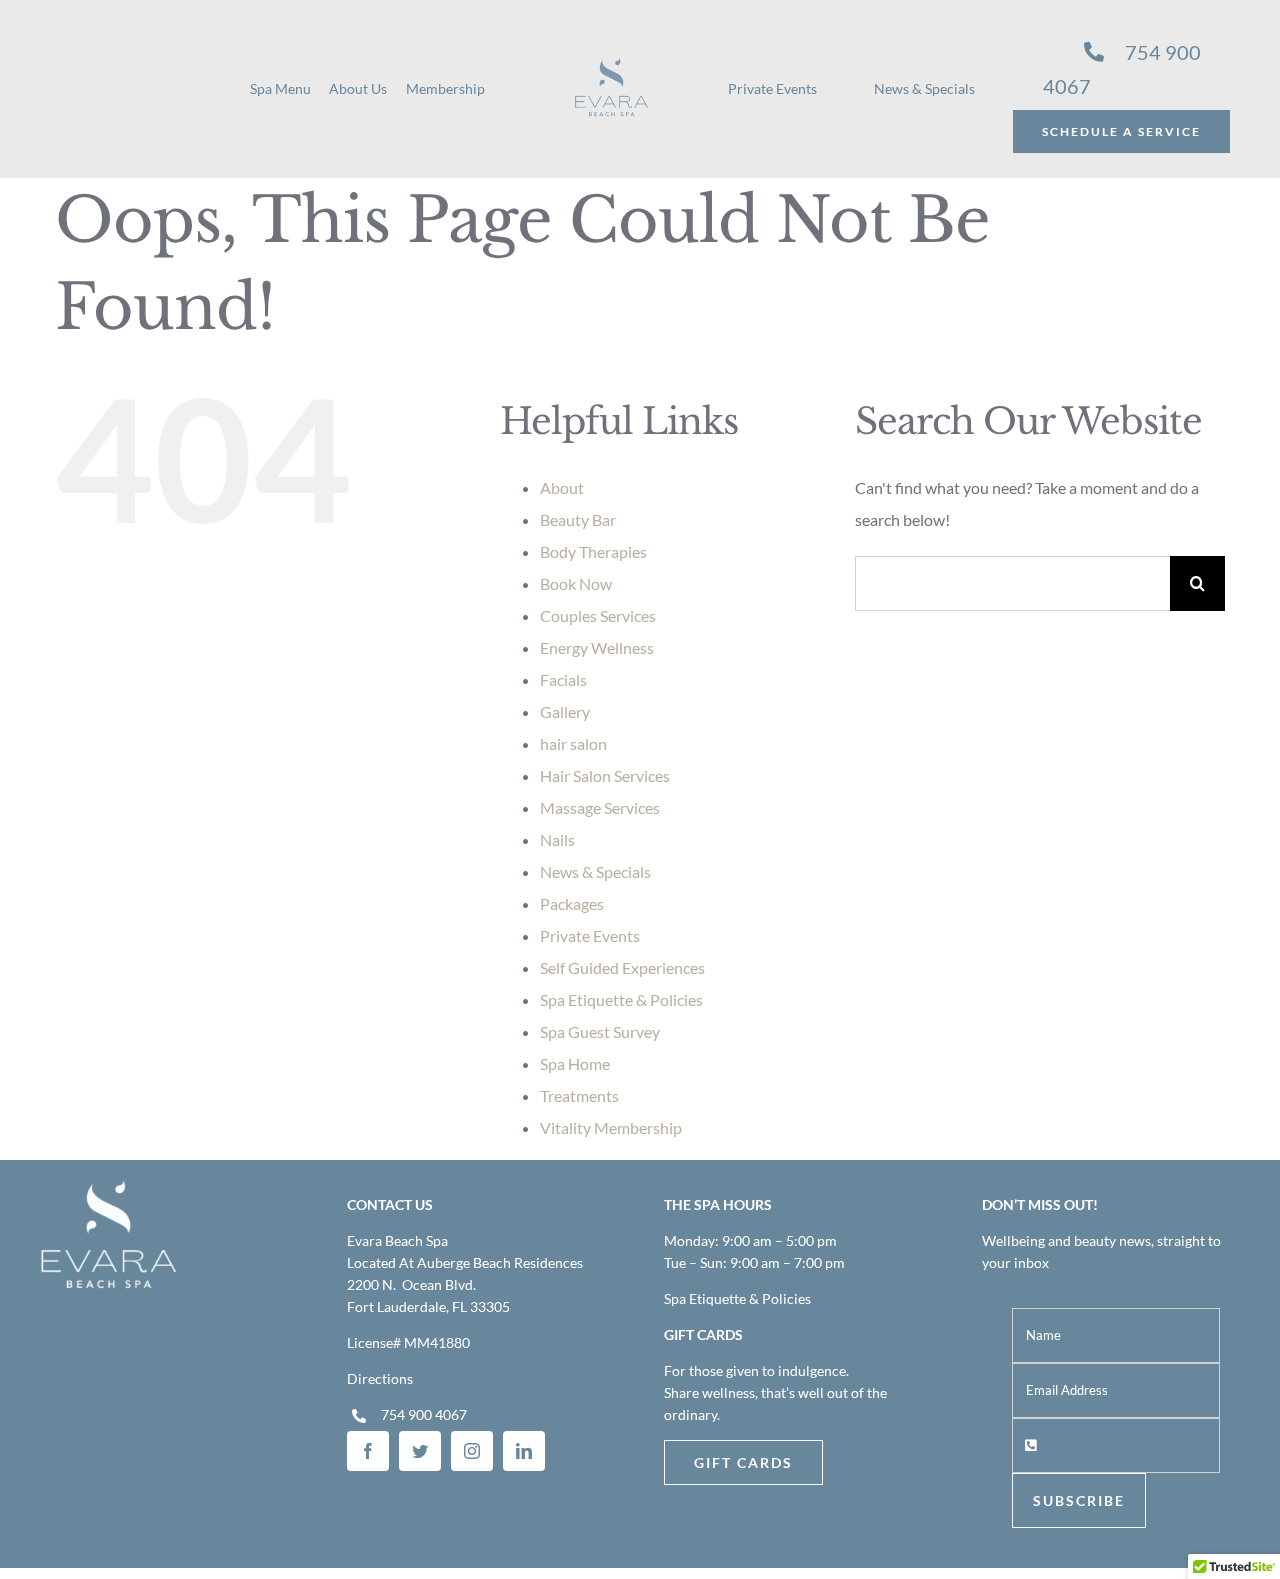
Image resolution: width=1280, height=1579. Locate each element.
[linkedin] (524, 1451)
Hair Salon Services (605, 775)
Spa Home (575, 1063)
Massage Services (600, 807)
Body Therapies (593, 551)
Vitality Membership (611, 1127)
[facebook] (368, 1451)
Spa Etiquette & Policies (621, 999)
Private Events (590, 935)
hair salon (573, 743)
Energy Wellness (597, 647)
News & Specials (595, 871)
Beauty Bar (578, 519)
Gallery (565, 711)
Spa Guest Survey (600, 1031)
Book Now (576, 583)
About (562, 487)
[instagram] (472, 1451)
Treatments (579, 1095)
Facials (563, 679)
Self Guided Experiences (622, 967)
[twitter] (420, 1451)
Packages (572, 903)
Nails (557, 839)
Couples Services (598, 615)
